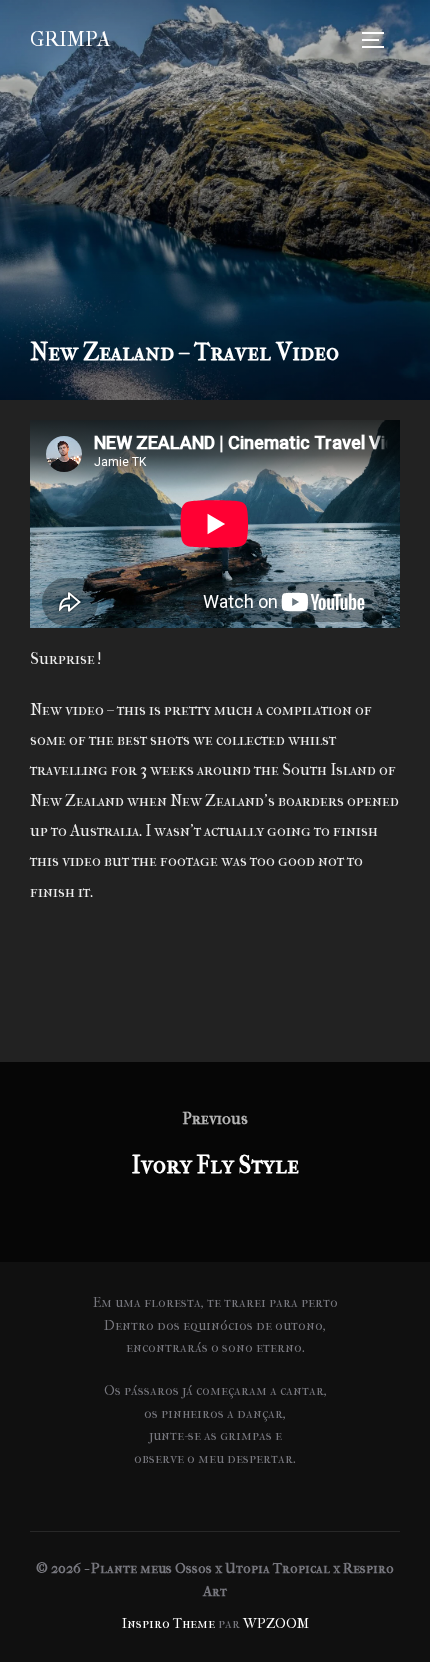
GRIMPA (70, 39)
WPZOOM (276, 1623)
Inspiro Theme (168, 1623)
